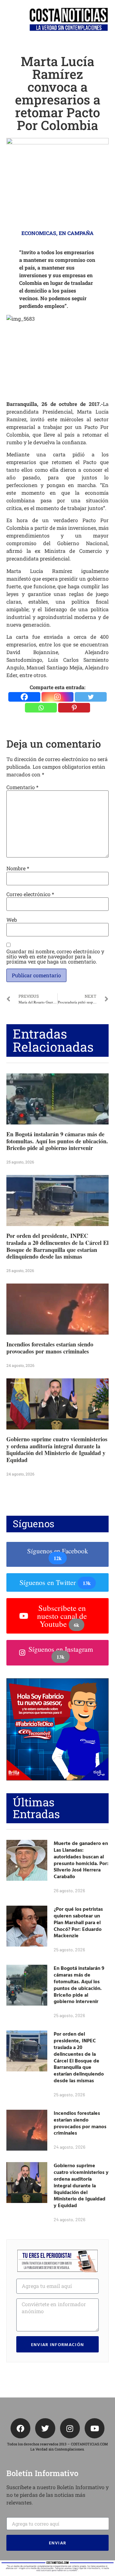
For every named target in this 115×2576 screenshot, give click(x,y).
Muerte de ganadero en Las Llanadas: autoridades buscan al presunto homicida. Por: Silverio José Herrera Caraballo (81, 1860)
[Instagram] (57, 697)
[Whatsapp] (41, 708)
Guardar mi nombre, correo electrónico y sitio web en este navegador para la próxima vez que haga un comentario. (55, 956)
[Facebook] (24, 697)
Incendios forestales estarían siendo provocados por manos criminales (50, 1348)
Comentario (22, 787)
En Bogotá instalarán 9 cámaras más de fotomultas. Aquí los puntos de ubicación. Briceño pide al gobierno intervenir (57, 1141)
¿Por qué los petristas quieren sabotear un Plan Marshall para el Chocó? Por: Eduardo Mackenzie (78, 1922)
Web (12, 920)
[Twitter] (91, 697)
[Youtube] (95, 2428)
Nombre (18, 868)
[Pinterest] (74, 708)
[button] (8, 20)
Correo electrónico (30, 894)
